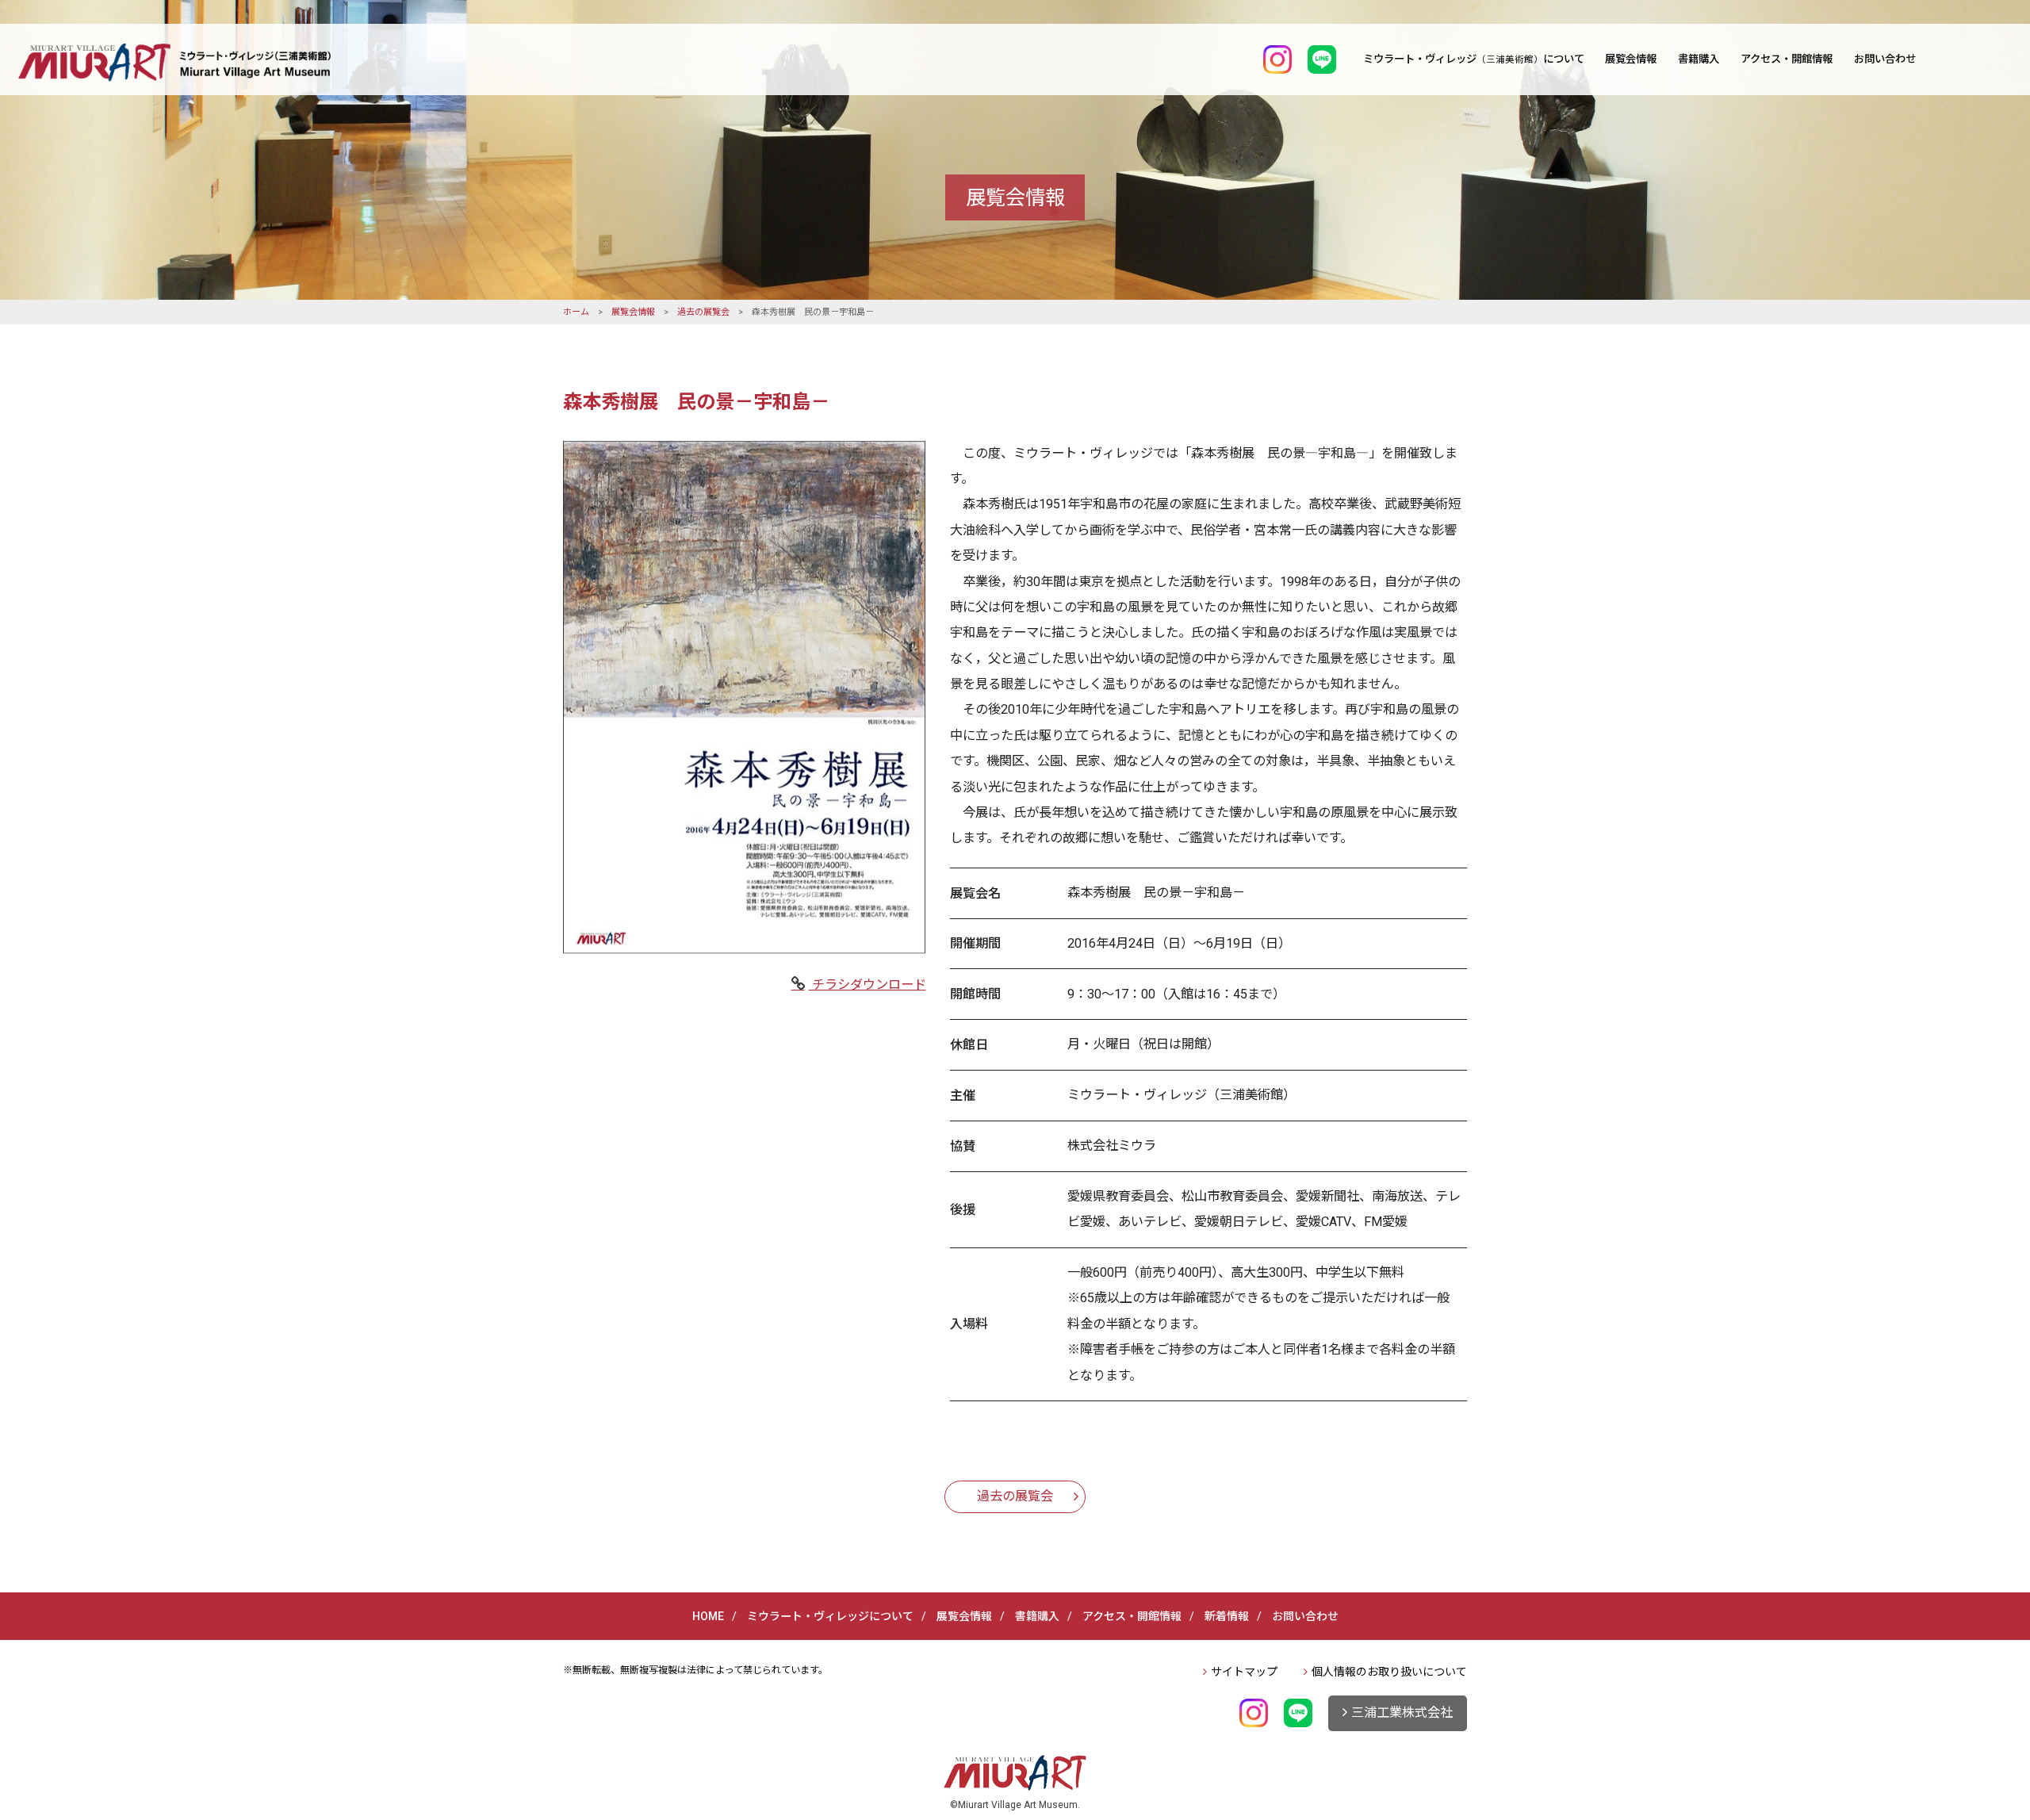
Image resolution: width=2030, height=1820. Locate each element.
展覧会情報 (1631, 59)
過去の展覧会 (703, 312)
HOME (708, 1616)
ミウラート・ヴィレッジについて (1474, 59)
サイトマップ (1244, 1672)
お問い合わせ (1885, 59)
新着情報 (1227, 1616)
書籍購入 (1699, 59)
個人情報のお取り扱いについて (1389, 1672)
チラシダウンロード (868, 985)
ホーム (576, 312)
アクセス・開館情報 (1787, 59)
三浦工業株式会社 (1402, 1713)
